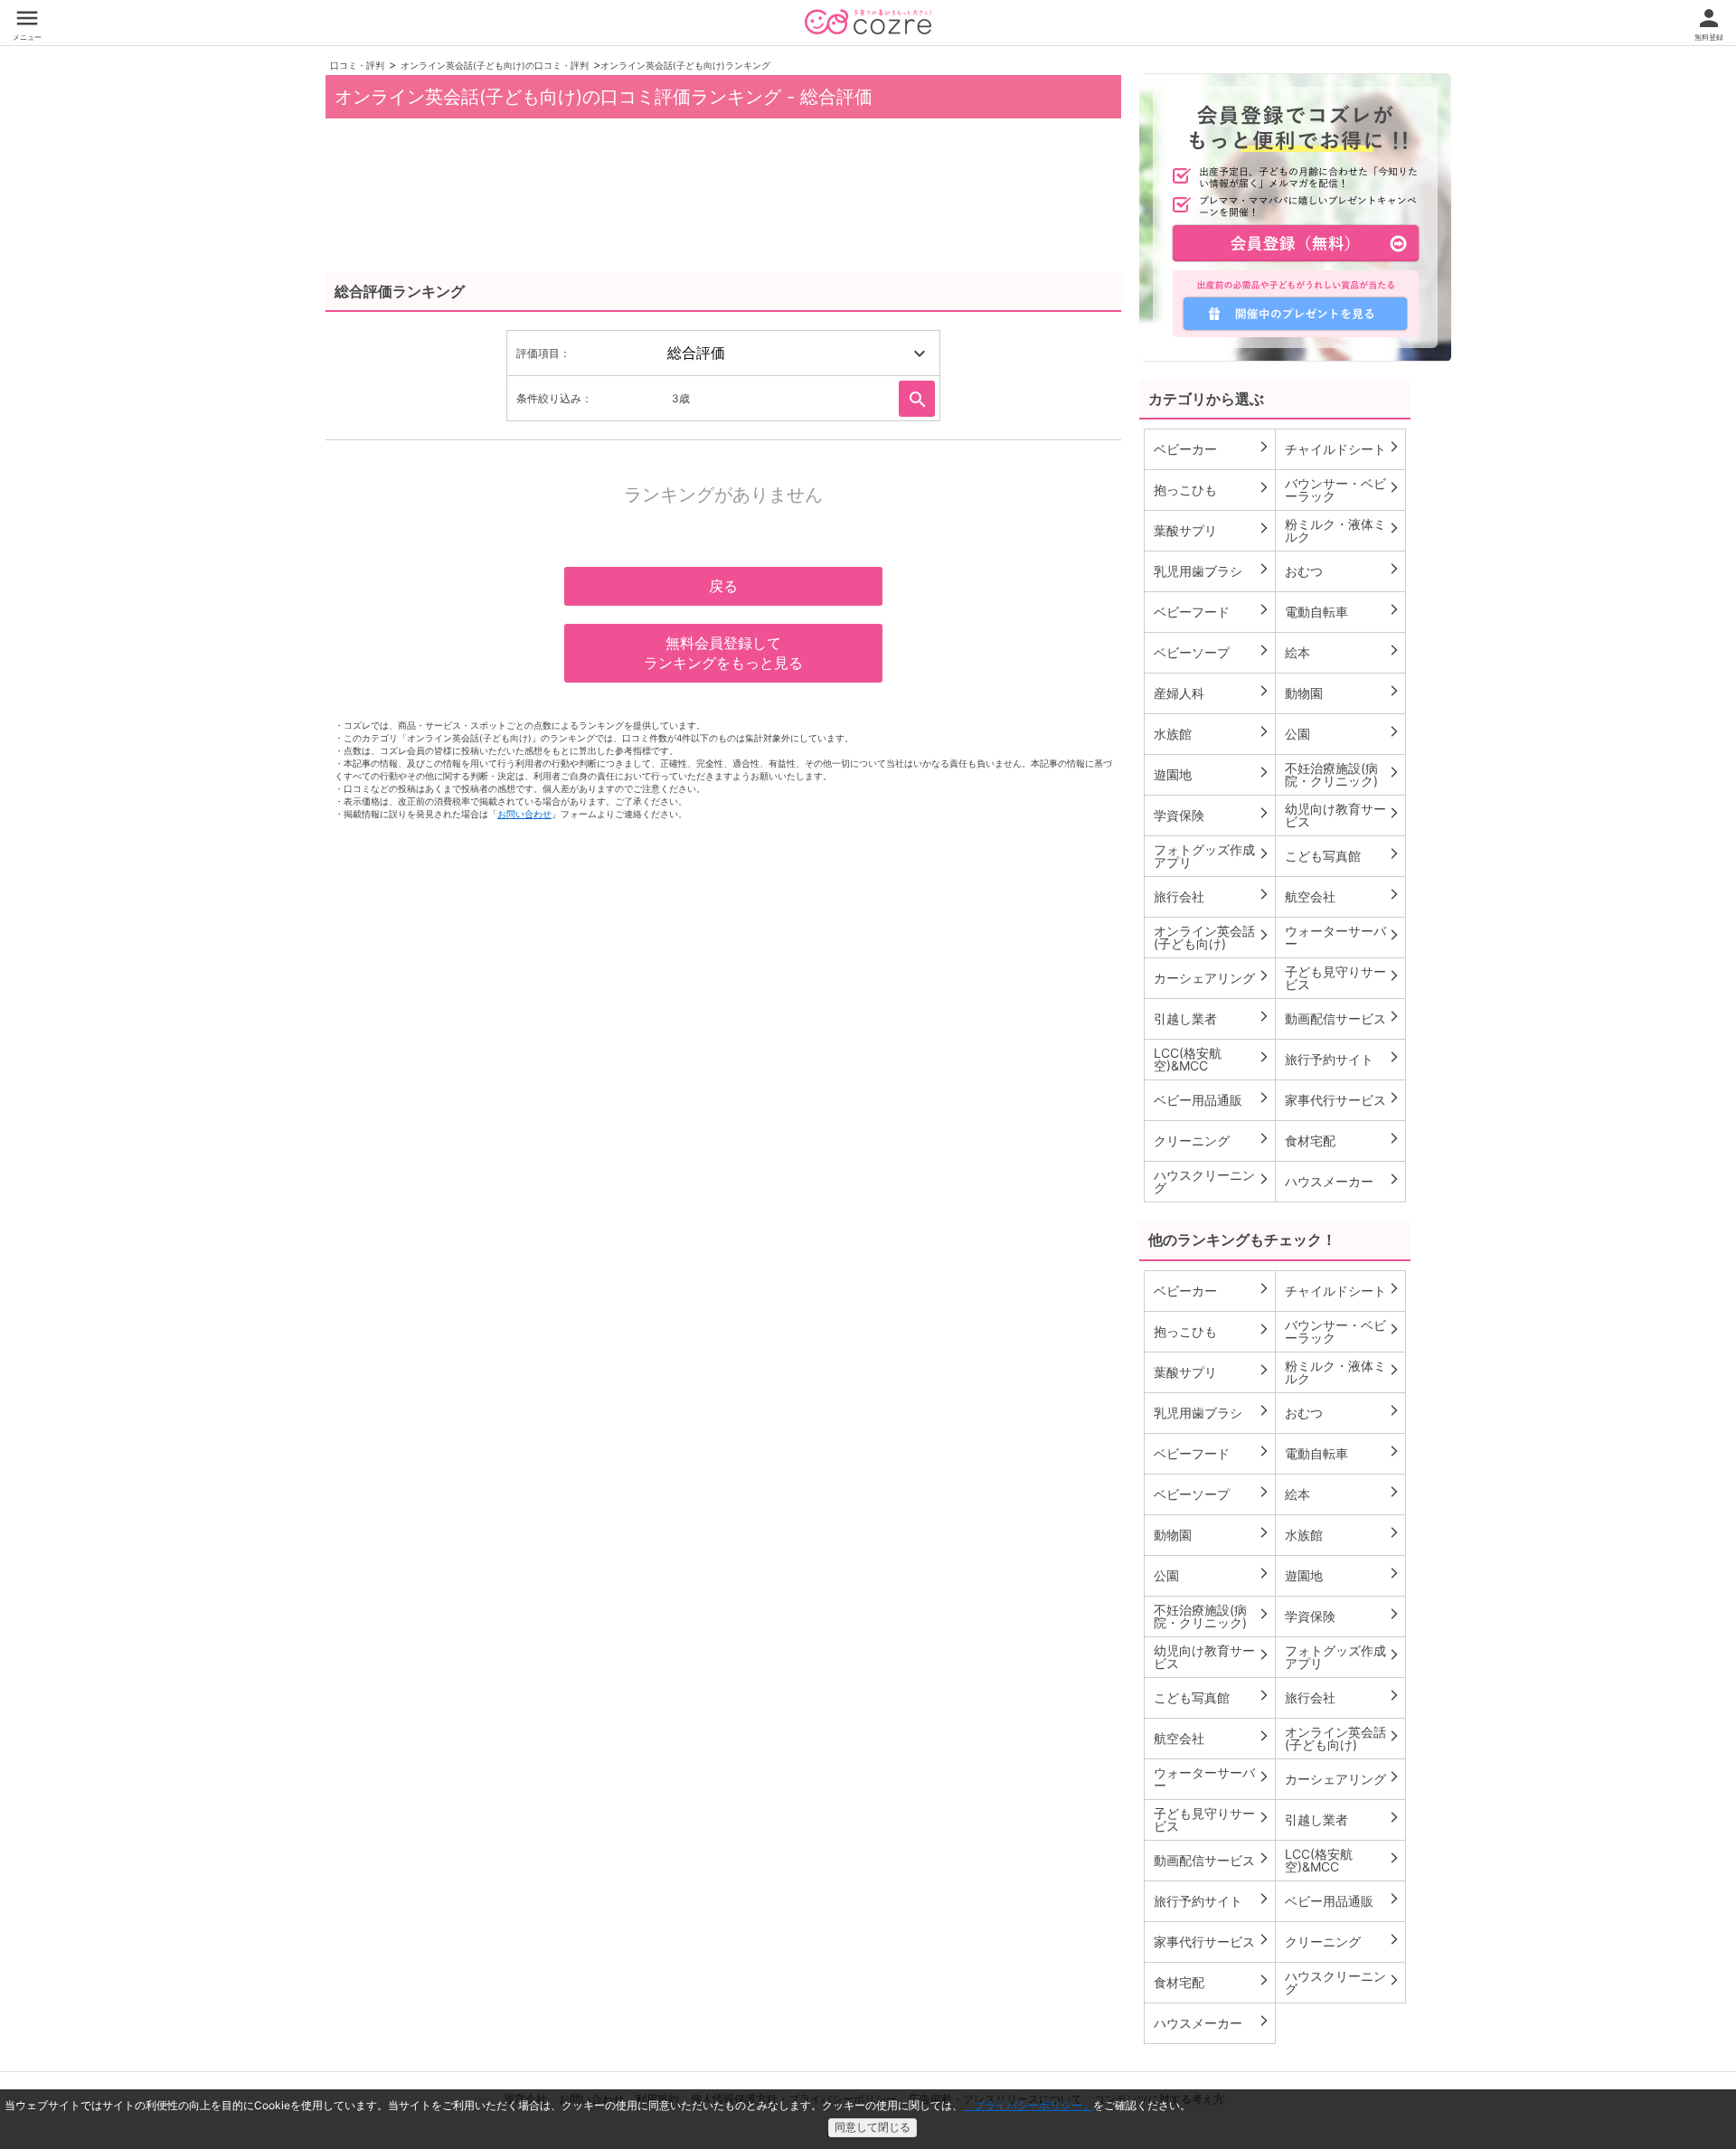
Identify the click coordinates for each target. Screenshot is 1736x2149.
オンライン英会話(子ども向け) (1212, 937)
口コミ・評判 (357, 65)
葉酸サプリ (1212, 530)
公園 (1343, 733)
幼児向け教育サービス (1343, 815)
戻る (723, 586)
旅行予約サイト (1343, 1059)
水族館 (1212, 733)
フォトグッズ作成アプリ (1212, 856)
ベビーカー (1212, 448)
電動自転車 (1343, 611)
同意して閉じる (873, 2127)
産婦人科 (1212, 693)
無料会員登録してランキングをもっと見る (723, 653)
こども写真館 (1343, 855)
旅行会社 (1212, 896)
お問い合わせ (524, 814)
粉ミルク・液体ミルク (1343, 530)
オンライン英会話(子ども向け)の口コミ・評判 (495, 65)
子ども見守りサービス (1343, 978)
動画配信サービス (1343, 1018)
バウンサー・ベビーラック (1343, 490)
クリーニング (1212, 1140)
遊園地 (1212, 774)
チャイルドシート (1343, 448)
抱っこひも (1212, 489)
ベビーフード (1212, 611)
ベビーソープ (1212, 652)
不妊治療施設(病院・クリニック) (1343, 774)
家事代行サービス (1343, 1099)
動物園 (1343, 693)
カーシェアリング (1212, 977)
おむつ (1343, 570)
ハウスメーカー (1343, 1181)
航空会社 (1343, 896)
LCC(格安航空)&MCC (1212, 1059)
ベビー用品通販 (1212, 1099)
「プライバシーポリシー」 (1028, 2105)
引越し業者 (1212, 1018)
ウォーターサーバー (1343, 937)
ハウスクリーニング (1212, 1181)
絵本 (1343, 652)
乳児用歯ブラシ (1212, 570)
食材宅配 (1343, 1140)
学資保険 (1212, 815)
